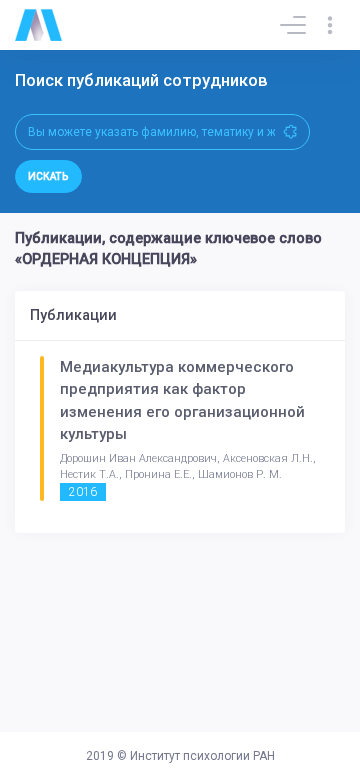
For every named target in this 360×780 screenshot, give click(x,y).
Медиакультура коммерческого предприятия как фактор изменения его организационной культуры (182, 401)
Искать (48, 176)
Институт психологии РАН (202, 756)
